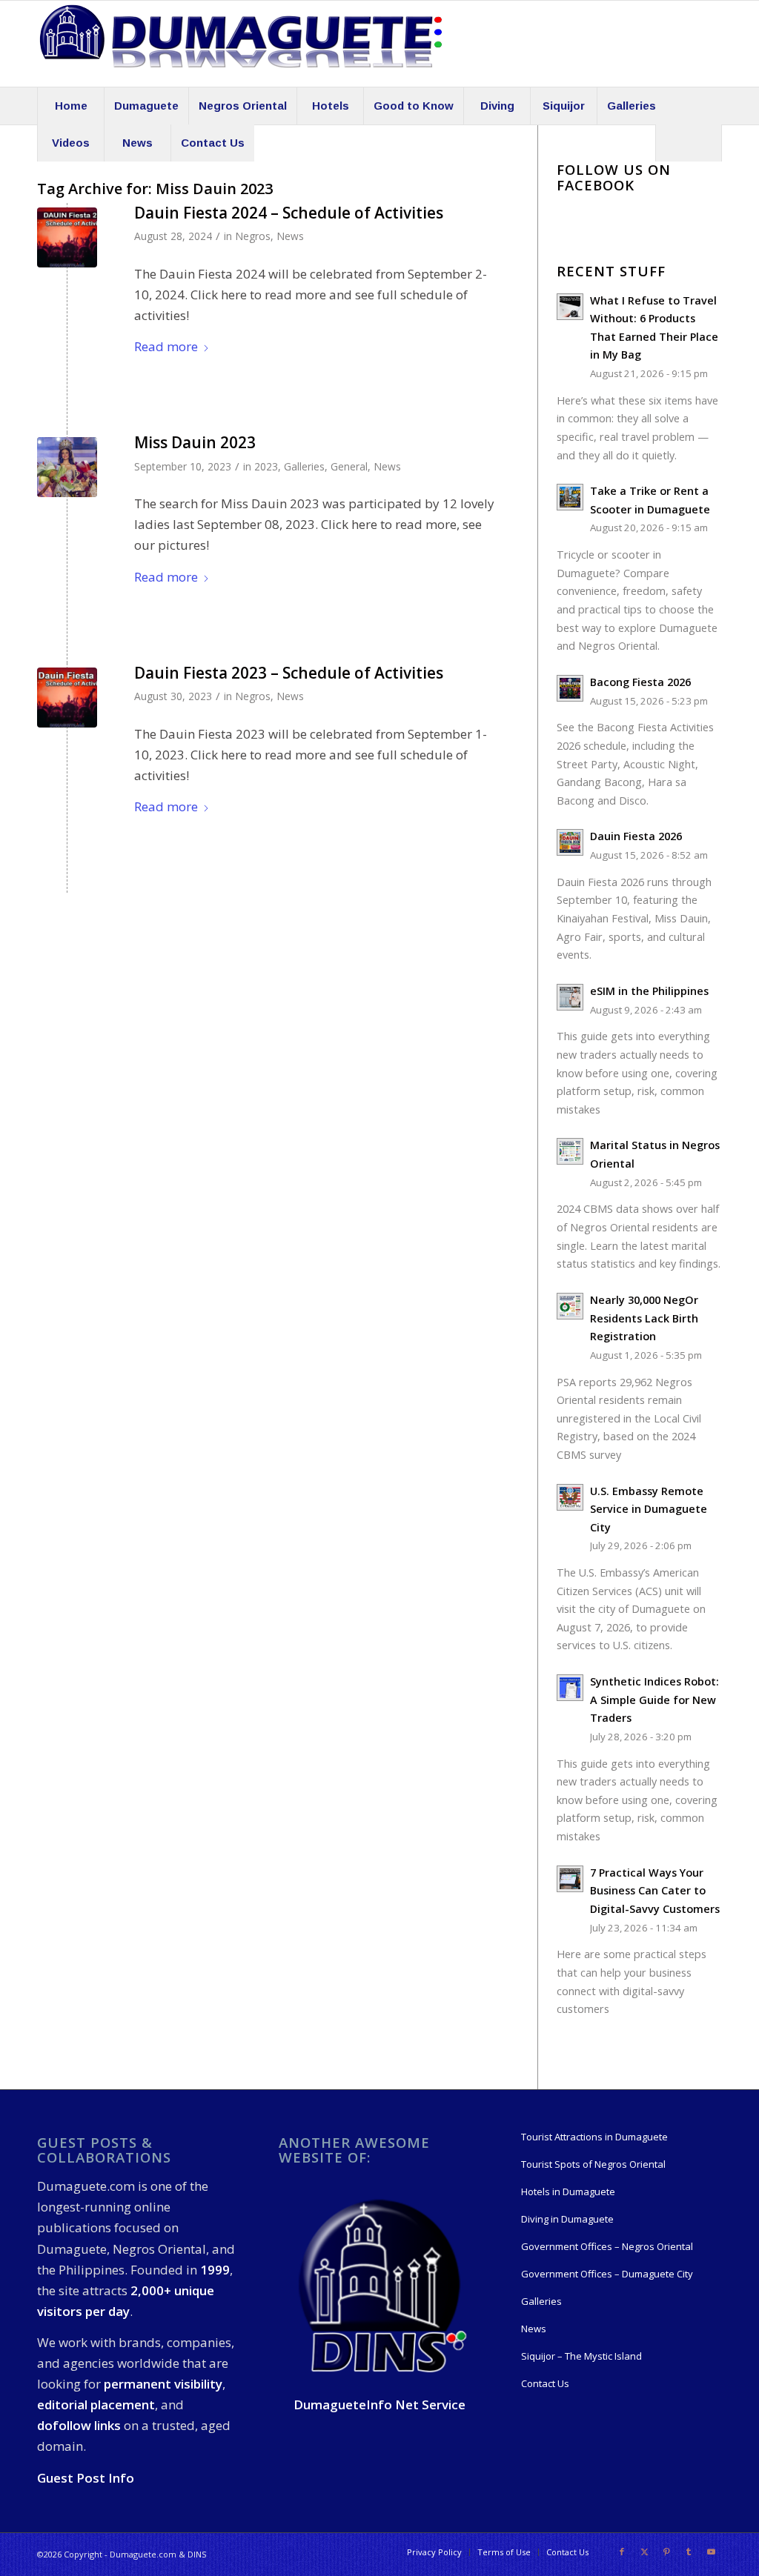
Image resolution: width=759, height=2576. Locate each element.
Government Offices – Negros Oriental (607, 2246)
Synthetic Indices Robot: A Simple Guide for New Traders (654, 1700)
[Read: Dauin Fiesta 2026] (570, 842)
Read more (166, 346)
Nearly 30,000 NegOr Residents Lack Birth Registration (644, 1318)
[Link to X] (644, 2552)
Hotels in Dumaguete (568, 2191)
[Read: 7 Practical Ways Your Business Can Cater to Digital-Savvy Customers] (570, 1879)
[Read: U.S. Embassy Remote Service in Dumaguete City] (570, 1497)
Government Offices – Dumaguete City (607, 2274)
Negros (253, 236)
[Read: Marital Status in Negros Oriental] (570, 1151)
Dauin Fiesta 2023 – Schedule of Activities (289, 673)
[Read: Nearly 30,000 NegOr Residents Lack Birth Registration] (570, 1306)
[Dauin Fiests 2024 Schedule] (67, 237)
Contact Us (545, 2383)
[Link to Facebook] (622, 2552)
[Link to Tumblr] (689, 2552)
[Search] (689, 143)
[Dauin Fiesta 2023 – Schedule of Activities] (67, 698)
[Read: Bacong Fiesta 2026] (570, 688)
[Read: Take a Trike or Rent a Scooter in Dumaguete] (570, 497)
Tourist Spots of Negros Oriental (593, 2164)
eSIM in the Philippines (649, 991)
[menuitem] (70, 106)
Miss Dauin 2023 (195, 442)
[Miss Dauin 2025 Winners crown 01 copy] (67, 467)
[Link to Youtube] (711, 2552)
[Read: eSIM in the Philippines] (570, 997)
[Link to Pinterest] (666, 2552)
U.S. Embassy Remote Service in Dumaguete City (649, 1509)
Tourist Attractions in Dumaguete (594, 2137)
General (349, 466)
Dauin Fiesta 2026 (636, 836)
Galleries (304, 466)
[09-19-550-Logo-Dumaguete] (241, 44)
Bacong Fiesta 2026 (640, 682)
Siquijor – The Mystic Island (581, 2356)
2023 (266, 466)
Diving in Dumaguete (567, 2219)
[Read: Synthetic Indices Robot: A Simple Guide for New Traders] (570, 1688)
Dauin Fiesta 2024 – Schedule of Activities (289, 213)
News (290, 236)
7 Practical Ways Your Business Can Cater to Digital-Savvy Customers (655, 1891)
